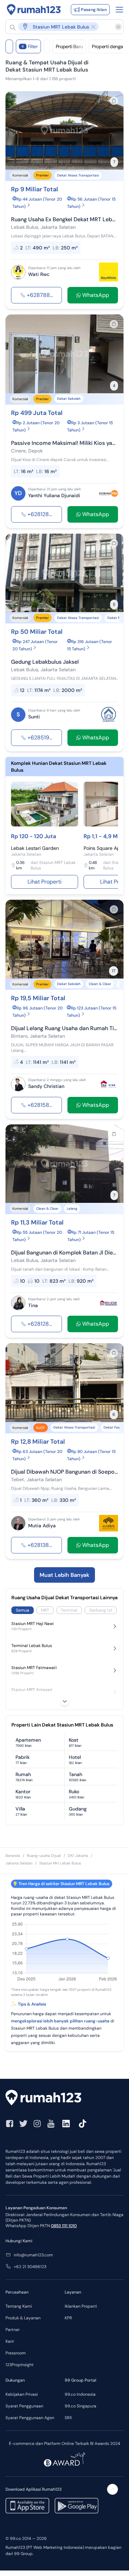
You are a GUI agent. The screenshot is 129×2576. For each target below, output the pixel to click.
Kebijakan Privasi (22, 2394)
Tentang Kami (19, 2306)
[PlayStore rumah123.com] (77, 2506)
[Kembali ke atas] (112, 2489)
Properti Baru (69, 46)
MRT (45, 1610)
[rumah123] (64, 2098)
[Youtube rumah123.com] (51, 2124)
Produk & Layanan (23, 2318)
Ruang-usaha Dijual (44, 1856)
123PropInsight (20, 2365)
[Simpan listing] (114, 101)
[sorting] (47, 46)
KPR (68, 2318)
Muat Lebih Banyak (64, 1575)
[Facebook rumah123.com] (10, 2124)
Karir (10, 2341)
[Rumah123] (34, 10)
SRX (68, 2418)
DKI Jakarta (78, 1856)
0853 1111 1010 (64, 2226)
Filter (30, 46)
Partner (13, 2330)
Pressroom (16, 2353)
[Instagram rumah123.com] (37, 2124)
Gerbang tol (101, 1610)
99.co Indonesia (80, 2394)
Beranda (13, 1856)
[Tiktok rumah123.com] (83, 2124)
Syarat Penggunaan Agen (30, 2418)
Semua (23, 1610)
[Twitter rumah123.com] (23, 2124)
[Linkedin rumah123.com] (66, 2124)
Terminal (69, 1610)
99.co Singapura (80, 2406)
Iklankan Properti (81, 2306)
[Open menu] (119, 10)
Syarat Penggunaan (24, 2406)
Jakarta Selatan (19, 1863)
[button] (61, 27)
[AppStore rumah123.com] (27, 2506)
